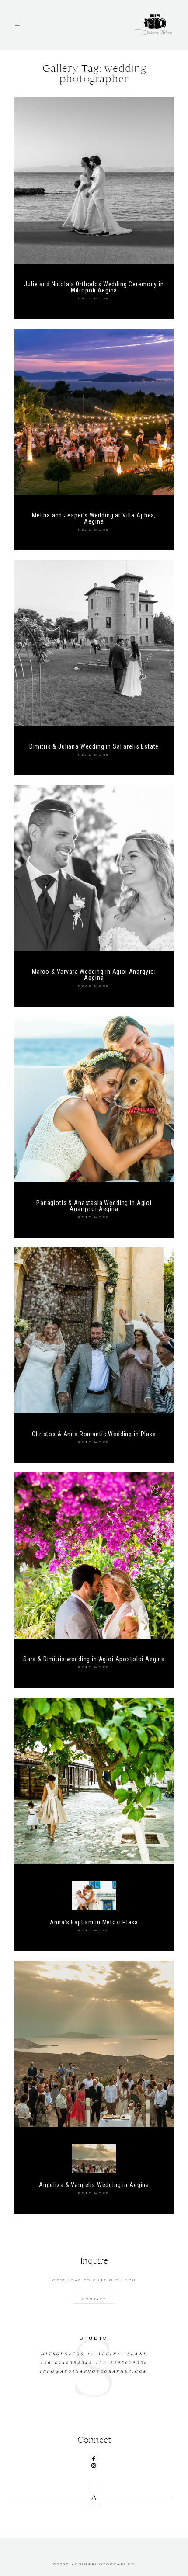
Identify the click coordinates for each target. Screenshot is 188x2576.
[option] (94, 2352)
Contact (94, 2299)
